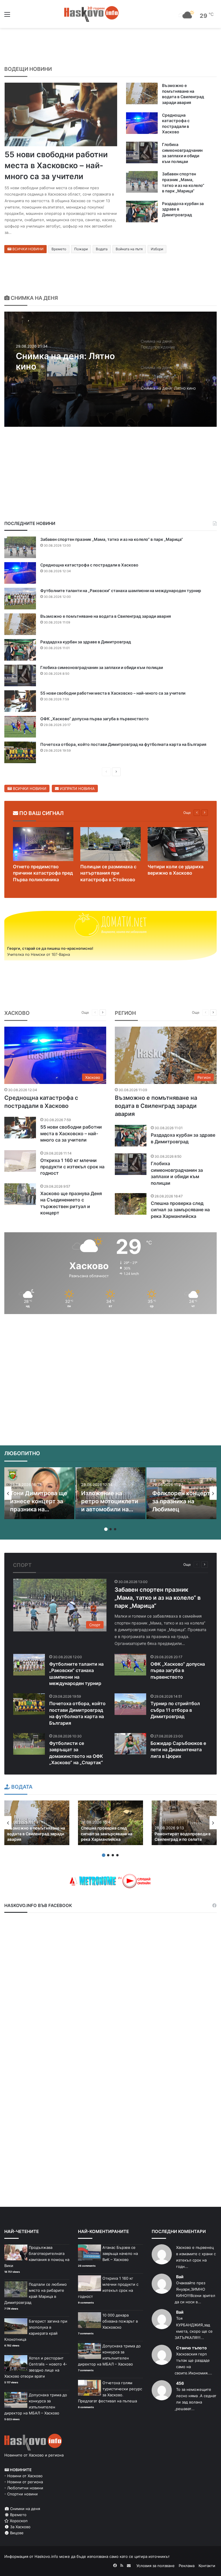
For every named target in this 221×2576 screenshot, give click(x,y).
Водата (102, 249)
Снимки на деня (24, 2509)
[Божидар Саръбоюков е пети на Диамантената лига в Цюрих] (130, 1744)
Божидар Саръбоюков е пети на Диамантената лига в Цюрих (178, 1750)
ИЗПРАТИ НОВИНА (77, 788)
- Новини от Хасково (23, 2476)
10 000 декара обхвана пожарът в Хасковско (120, 2321)
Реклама (187, 2566)
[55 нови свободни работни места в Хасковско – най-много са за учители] (61, 114)
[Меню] (7, 16)
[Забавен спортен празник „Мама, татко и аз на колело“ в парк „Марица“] (142, 182)
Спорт (22, 1565)
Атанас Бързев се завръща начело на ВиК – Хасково (120, 2253)
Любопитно (22, 1453)
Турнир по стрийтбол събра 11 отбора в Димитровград (175, 1710)
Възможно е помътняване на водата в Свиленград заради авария (106, 616)
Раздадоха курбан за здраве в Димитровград (86, 642)
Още (187, 813)
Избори (157, 249)
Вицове (16, 2533)
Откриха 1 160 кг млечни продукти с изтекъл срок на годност (72, 1167)
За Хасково (20, 2527)
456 (180, 2383)
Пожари (81, 249)
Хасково (17, 1013)
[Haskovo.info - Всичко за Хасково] (92, 14)
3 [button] (115, 1529)
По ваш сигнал (41, 813)
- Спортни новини (21, 2494)
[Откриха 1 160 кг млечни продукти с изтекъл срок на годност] (20, 1161)
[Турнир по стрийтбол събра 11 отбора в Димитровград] (130, 1704)
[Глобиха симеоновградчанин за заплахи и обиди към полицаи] (142, 152)
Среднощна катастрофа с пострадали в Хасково (89, 565)
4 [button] (117, 1855)
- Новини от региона (24, 2482)
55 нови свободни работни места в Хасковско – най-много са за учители (56, 165)
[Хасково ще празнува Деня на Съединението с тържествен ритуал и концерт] (20, 1194)
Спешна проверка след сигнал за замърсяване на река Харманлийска (180, 1210)
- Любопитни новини (24, 2488)
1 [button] (106, 1529)
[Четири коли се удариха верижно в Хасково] (178, 844)
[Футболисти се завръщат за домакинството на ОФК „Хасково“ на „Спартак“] (29, 1744)
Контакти (207, 2566)
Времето (59, 249)
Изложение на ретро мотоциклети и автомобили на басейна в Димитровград (110, 1509)
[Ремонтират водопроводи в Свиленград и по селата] (184, 1823)
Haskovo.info (46, 2556)
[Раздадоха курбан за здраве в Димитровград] (142, 212)
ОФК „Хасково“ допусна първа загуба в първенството (95, 719)
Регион (125, 1013)
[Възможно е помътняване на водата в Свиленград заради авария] (142, 93)
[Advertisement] (110, 1359)
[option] (110, 369)
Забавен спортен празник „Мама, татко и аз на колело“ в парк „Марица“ (112, 539)
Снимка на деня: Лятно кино (65, 361)
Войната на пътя (129, 249)
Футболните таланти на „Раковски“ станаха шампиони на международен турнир (121, 591)
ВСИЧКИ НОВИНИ (27, 249)
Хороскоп (18, 2521)
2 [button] (110, 1529)
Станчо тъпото (192, 2348)
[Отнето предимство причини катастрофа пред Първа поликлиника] (43, 844)
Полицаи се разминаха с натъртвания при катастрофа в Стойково (108, 873)
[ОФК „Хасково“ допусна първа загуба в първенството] (20, 727)
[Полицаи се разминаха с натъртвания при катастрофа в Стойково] (110, 844)
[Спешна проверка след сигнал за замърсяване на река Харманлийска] (131, 1204)
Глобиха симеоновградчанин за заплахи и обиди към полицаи (102, 667)
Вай (180, 2277)
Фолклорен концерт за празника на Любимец (181, 1501)
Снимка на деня (34, 298)
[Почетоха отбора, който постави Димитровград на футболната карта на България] (20, 752)
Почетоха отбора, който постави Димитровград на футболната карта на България (123, 744)
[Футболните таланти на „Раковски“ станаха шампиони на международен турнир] (20, 599)
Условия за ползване (156, 2566)
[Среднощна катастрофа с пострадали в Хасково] (142, 123)
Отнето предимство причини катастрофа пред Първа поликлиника (43, 873)
